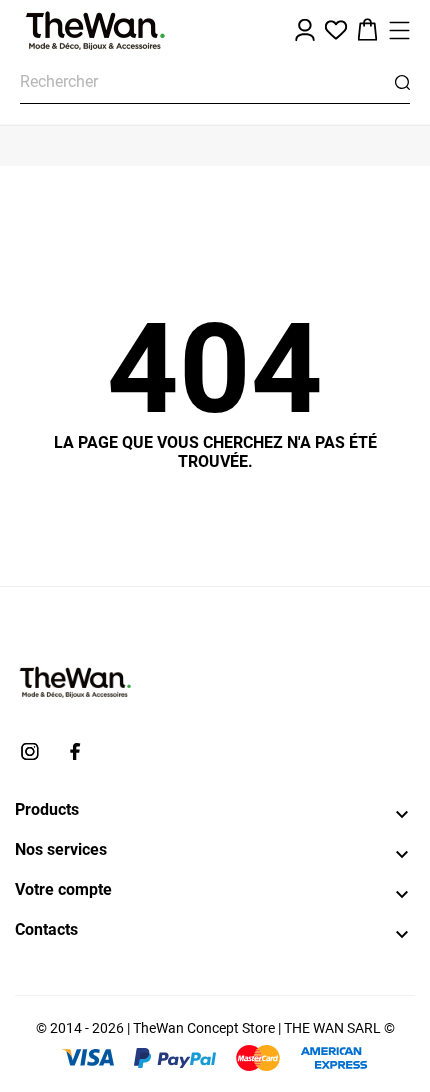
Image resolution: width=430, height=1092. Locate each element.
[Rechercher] (402, 82)
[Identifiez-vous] (305, 30)
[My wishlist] (336, 30)
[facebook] (75, 751)
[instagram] (30, 751)
